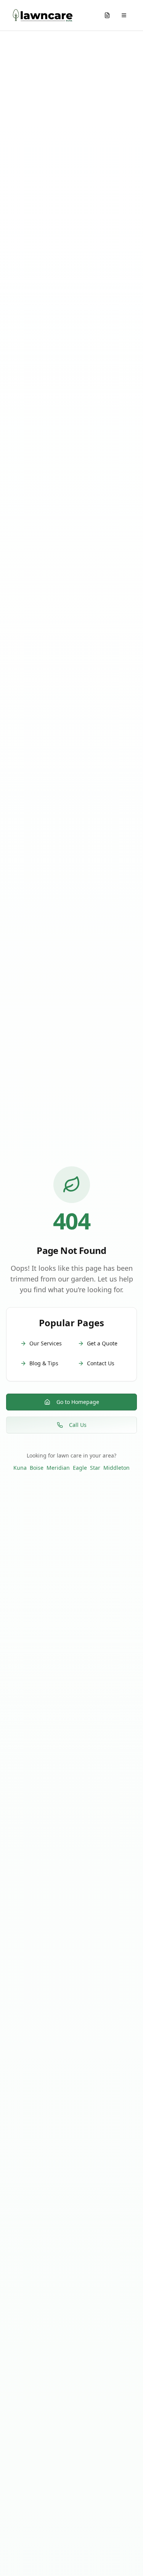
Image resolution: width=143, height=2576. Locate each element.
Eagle (80, 1468)
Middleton (116, 1468)
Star (95, 1468)
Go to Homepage (78, 1402)
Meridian (58, 1468)
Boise (37, 1468)
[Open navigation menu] (124, 15)
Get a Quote (102, 1343)
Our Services (46, 1343)
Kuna (20, 1468)
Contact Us (101, 1363)
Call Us (78, 1425)
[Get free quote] (107, 15)
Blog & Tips (44, 1363)
